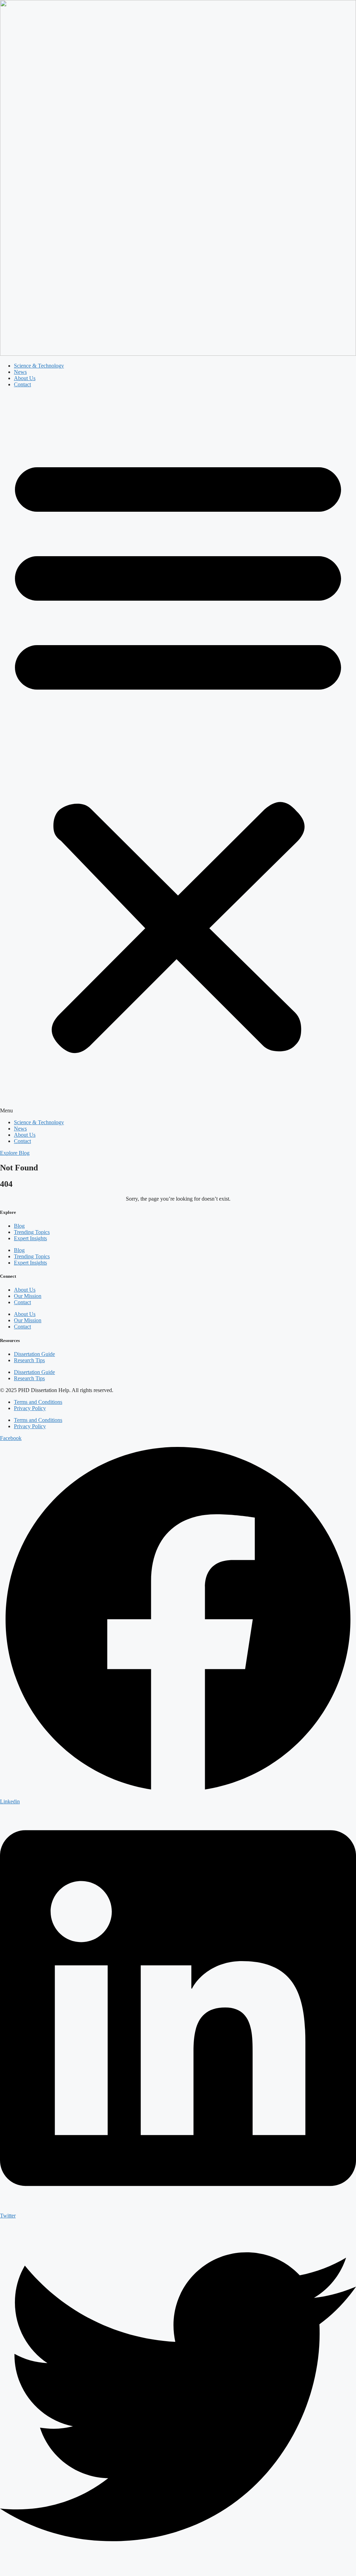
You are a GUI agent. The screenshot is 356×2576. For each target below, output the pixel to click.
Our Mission (28, 1296)
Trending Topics (32, 1232)
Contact (22, 384)
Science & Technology (39, 366)
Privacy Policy (30, 1408)
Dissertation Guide (34, 1354)
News (20, 372)
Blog (19, 1226)
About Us (25, 378)
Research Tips (29, 1360)
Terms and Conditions (38, 1402)
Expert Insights (30, 1238)
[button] (178, 754)
